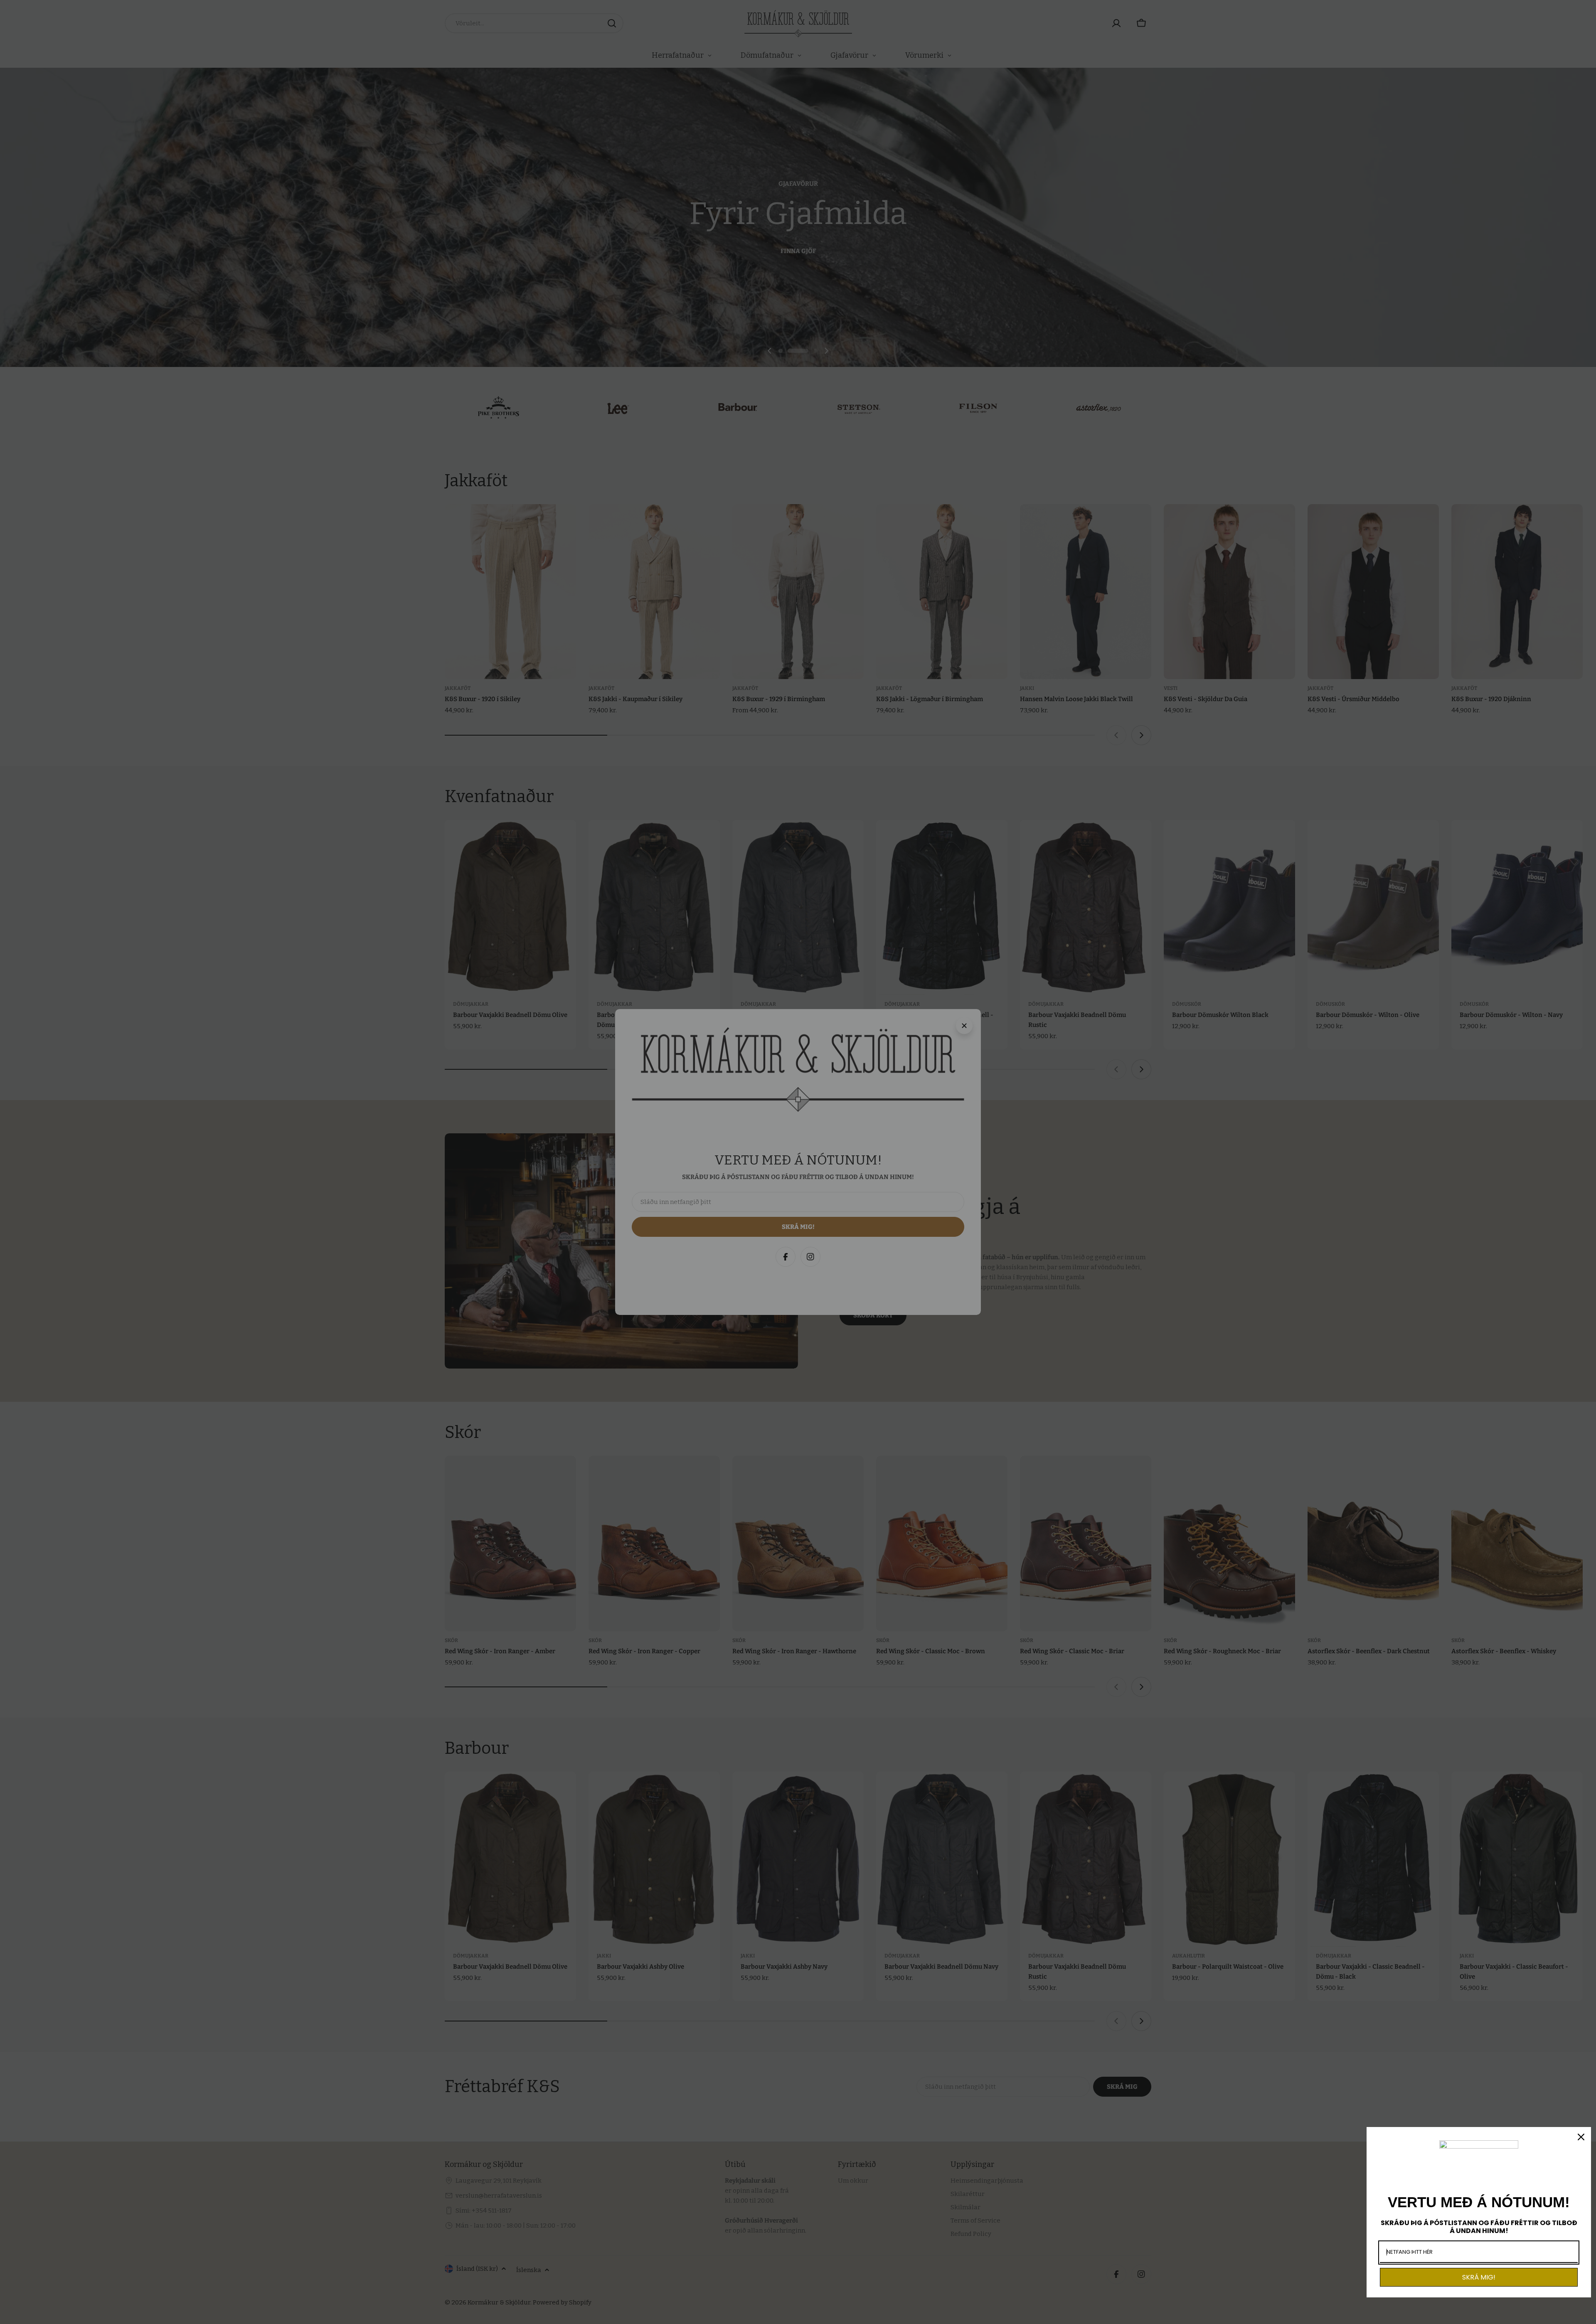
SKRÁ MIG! (1479, 2277)
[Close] (1581, 2137)
